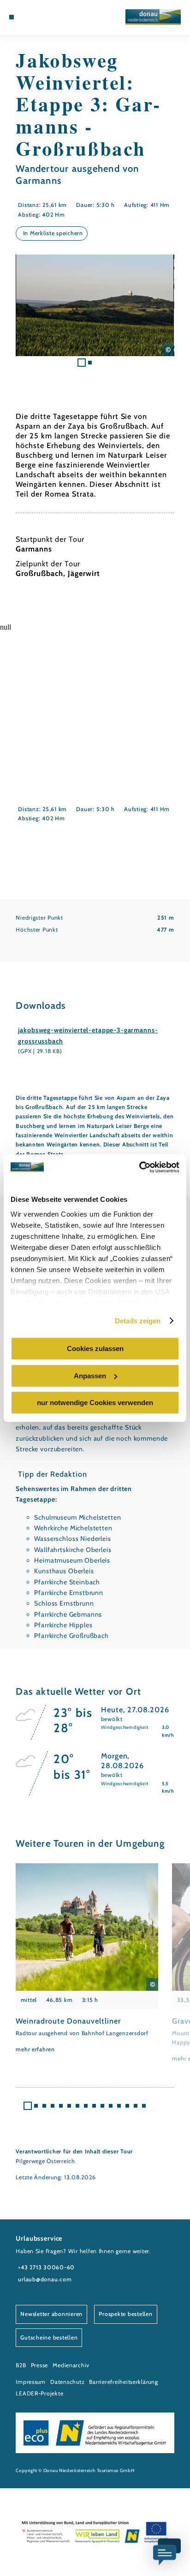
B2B (21, 2365)
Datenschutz (67, 2382)
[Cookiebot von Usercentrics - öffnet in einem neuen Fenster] (139, 1167)
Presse (39, 2365)
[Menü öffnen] (12, 17)
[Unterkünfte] (26, 17)
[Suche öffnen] (47, 17)
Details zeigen (138, 1321)
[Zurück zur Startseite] (153, 17)
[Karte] (33, 17)
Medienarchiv (71, 2365)
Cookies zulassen (95, 1349)
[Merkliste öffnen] (40, 17)
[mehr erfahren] (87, 1959)
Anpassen (90, 1376)
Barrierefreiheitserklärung (123, 2382)
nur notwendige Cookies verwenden (95, 1403)
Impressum (31, 2382)
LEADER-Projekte (39, 2393)
